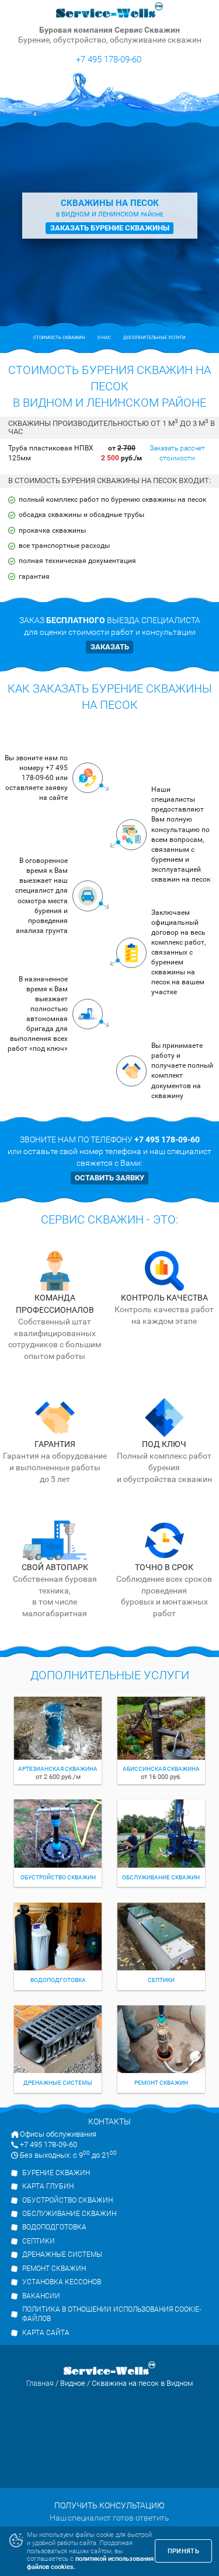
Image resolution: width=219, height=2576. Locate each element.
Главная (40, 2383)
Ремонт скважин (54, 2269)
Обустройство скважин (67, 2200)
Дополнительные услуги (154, 338)
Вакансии (41, 2296)
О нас (104, 338)
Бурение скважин (56, 2173)
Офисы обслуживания (58, 2134)
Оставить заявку (109, 1178)
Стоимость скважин (59, 338)
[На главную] (110, 11)
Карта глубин (48, 2186)
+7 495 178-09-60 (109, 59)
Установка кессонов (62, 2282)
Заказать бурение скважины (110, 228)
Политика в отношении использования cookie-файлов (112, 2314)
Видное (73, 2383)
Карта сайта (46, 2333)
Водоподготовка (54, 2227)
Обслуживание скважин (69, 2214)
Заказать (110, 647)
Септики (39, 2241)
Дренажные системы (62, 2255)
